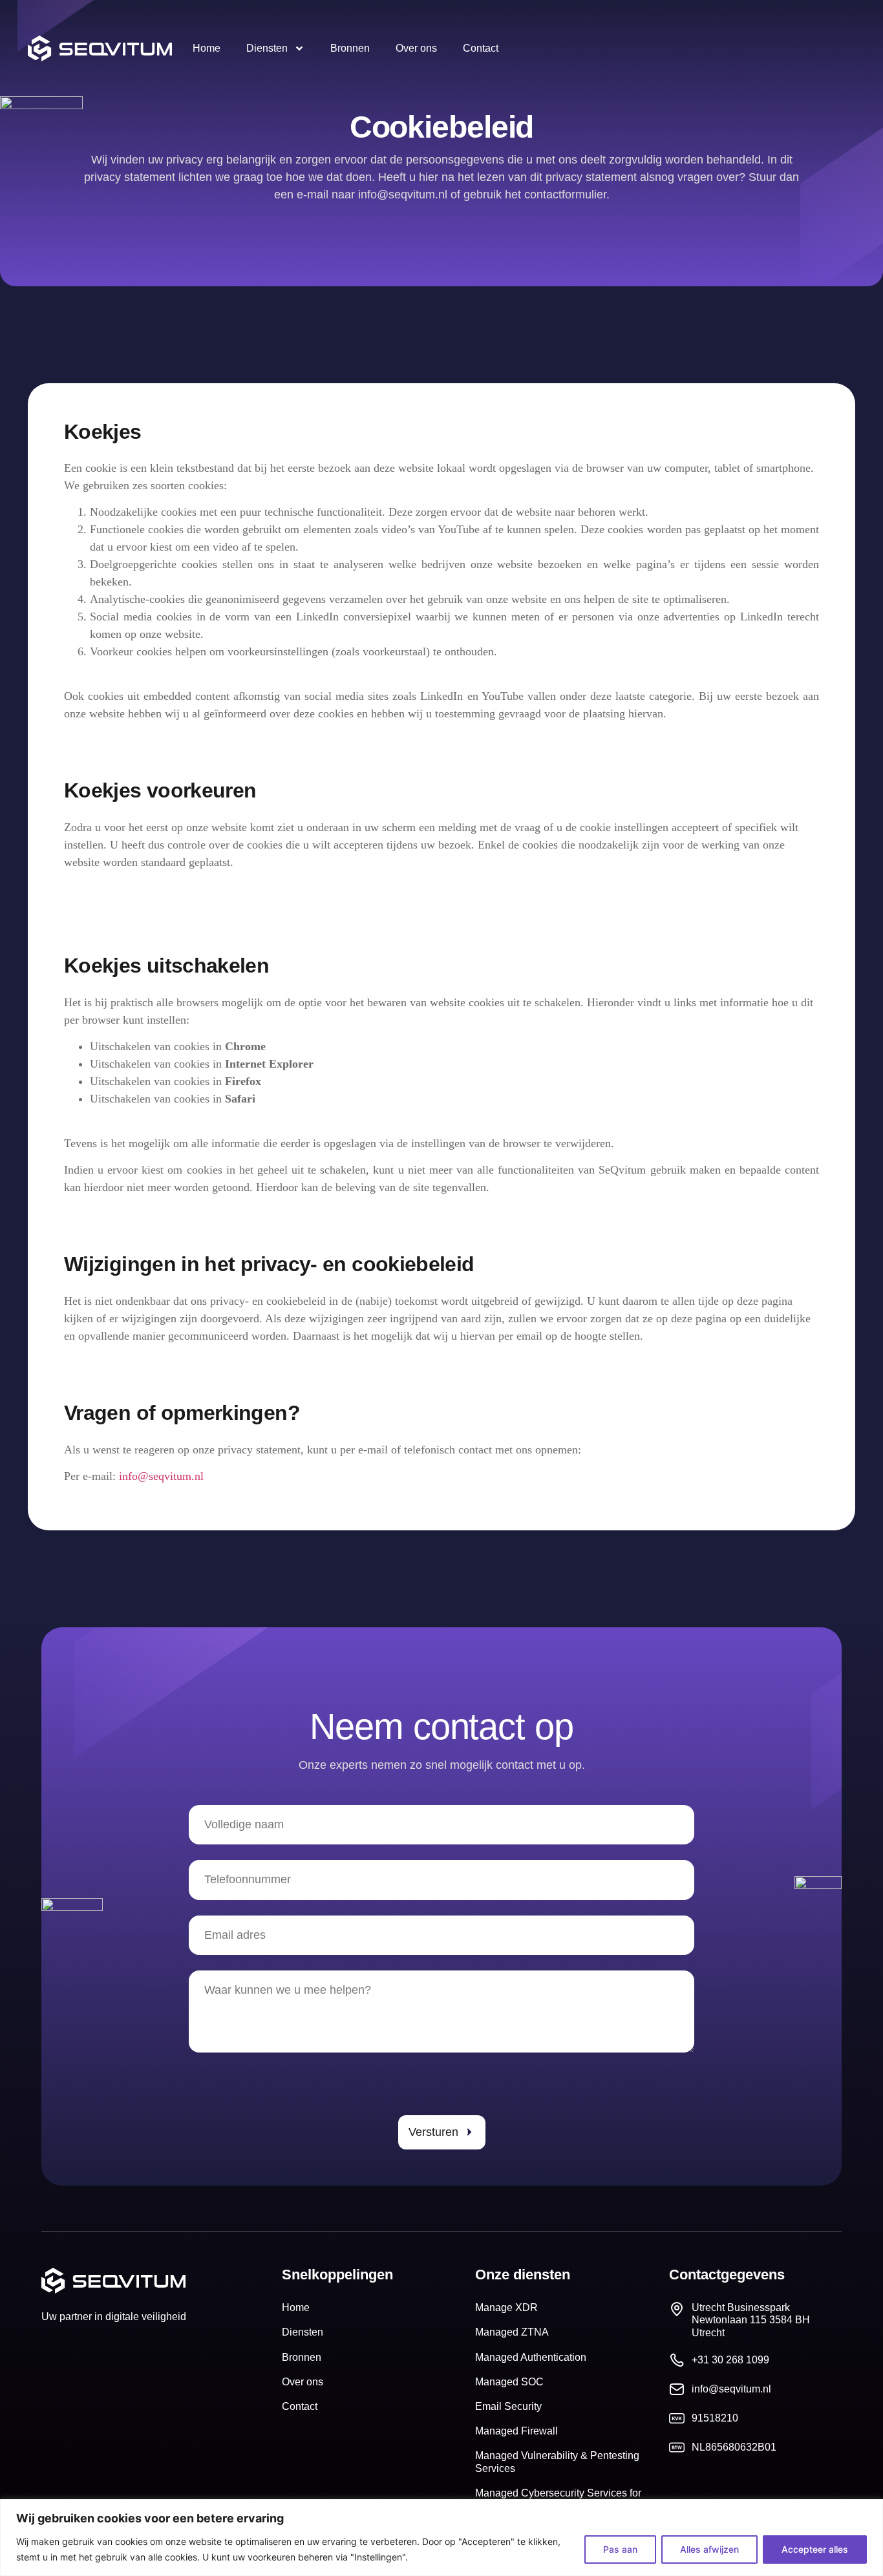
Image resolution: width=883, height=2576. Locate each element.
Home (207, 48)
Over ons (416, 48)
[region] (441, 2538)
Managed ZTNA (512, 2332)
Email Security (508, 2406)
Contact (481, 48)
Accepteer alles (815, 2549)
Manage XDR (506, 2307)
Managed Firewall (516, 2431)
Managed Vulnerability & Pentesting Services (557, 2462)
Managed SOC (509, 2382)
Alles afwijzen (709, 2549)
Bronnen (350, 48)
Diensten (267, 48)
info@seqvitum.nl (161, 1476)
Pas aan (620, 2549)
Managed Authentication (531, 2357)
